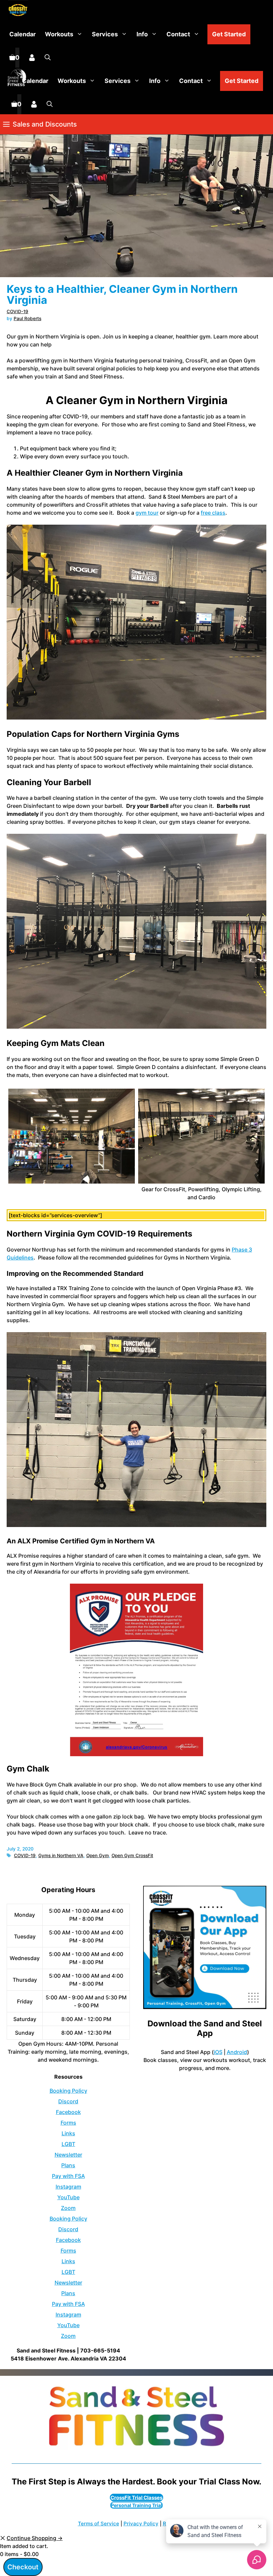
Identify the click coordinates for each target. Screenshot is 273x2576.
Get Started (229, 34)
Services (105, 34)
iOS (218, 2052)
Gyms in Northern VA (61, 1855)
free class (213, 513)
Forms (68, 2123)
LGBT (68, 2144)
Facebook (68, 2112)
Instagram (68, 2187)
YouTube (68, 2197)
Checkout (23, 2567)
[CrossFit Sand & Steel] (16, 10)
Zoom (68, 2208)
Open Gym (98, 1855)
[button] (48, 58)
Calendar (22, 34)
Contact (178, 34)
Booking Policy (68, 2091)
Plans (68, 2165)
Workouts (59, 34)
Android (237, 2052)
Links (68, 2133)
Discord (68, 2101)
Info (142, 34)
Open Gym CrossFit (132, 1855)
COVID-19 (17, 311)
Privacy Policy (141, 2524)
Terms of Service (99, 2524)
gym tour (147, 513)
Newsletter (68, 2155)
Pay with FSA (68, 2176)
